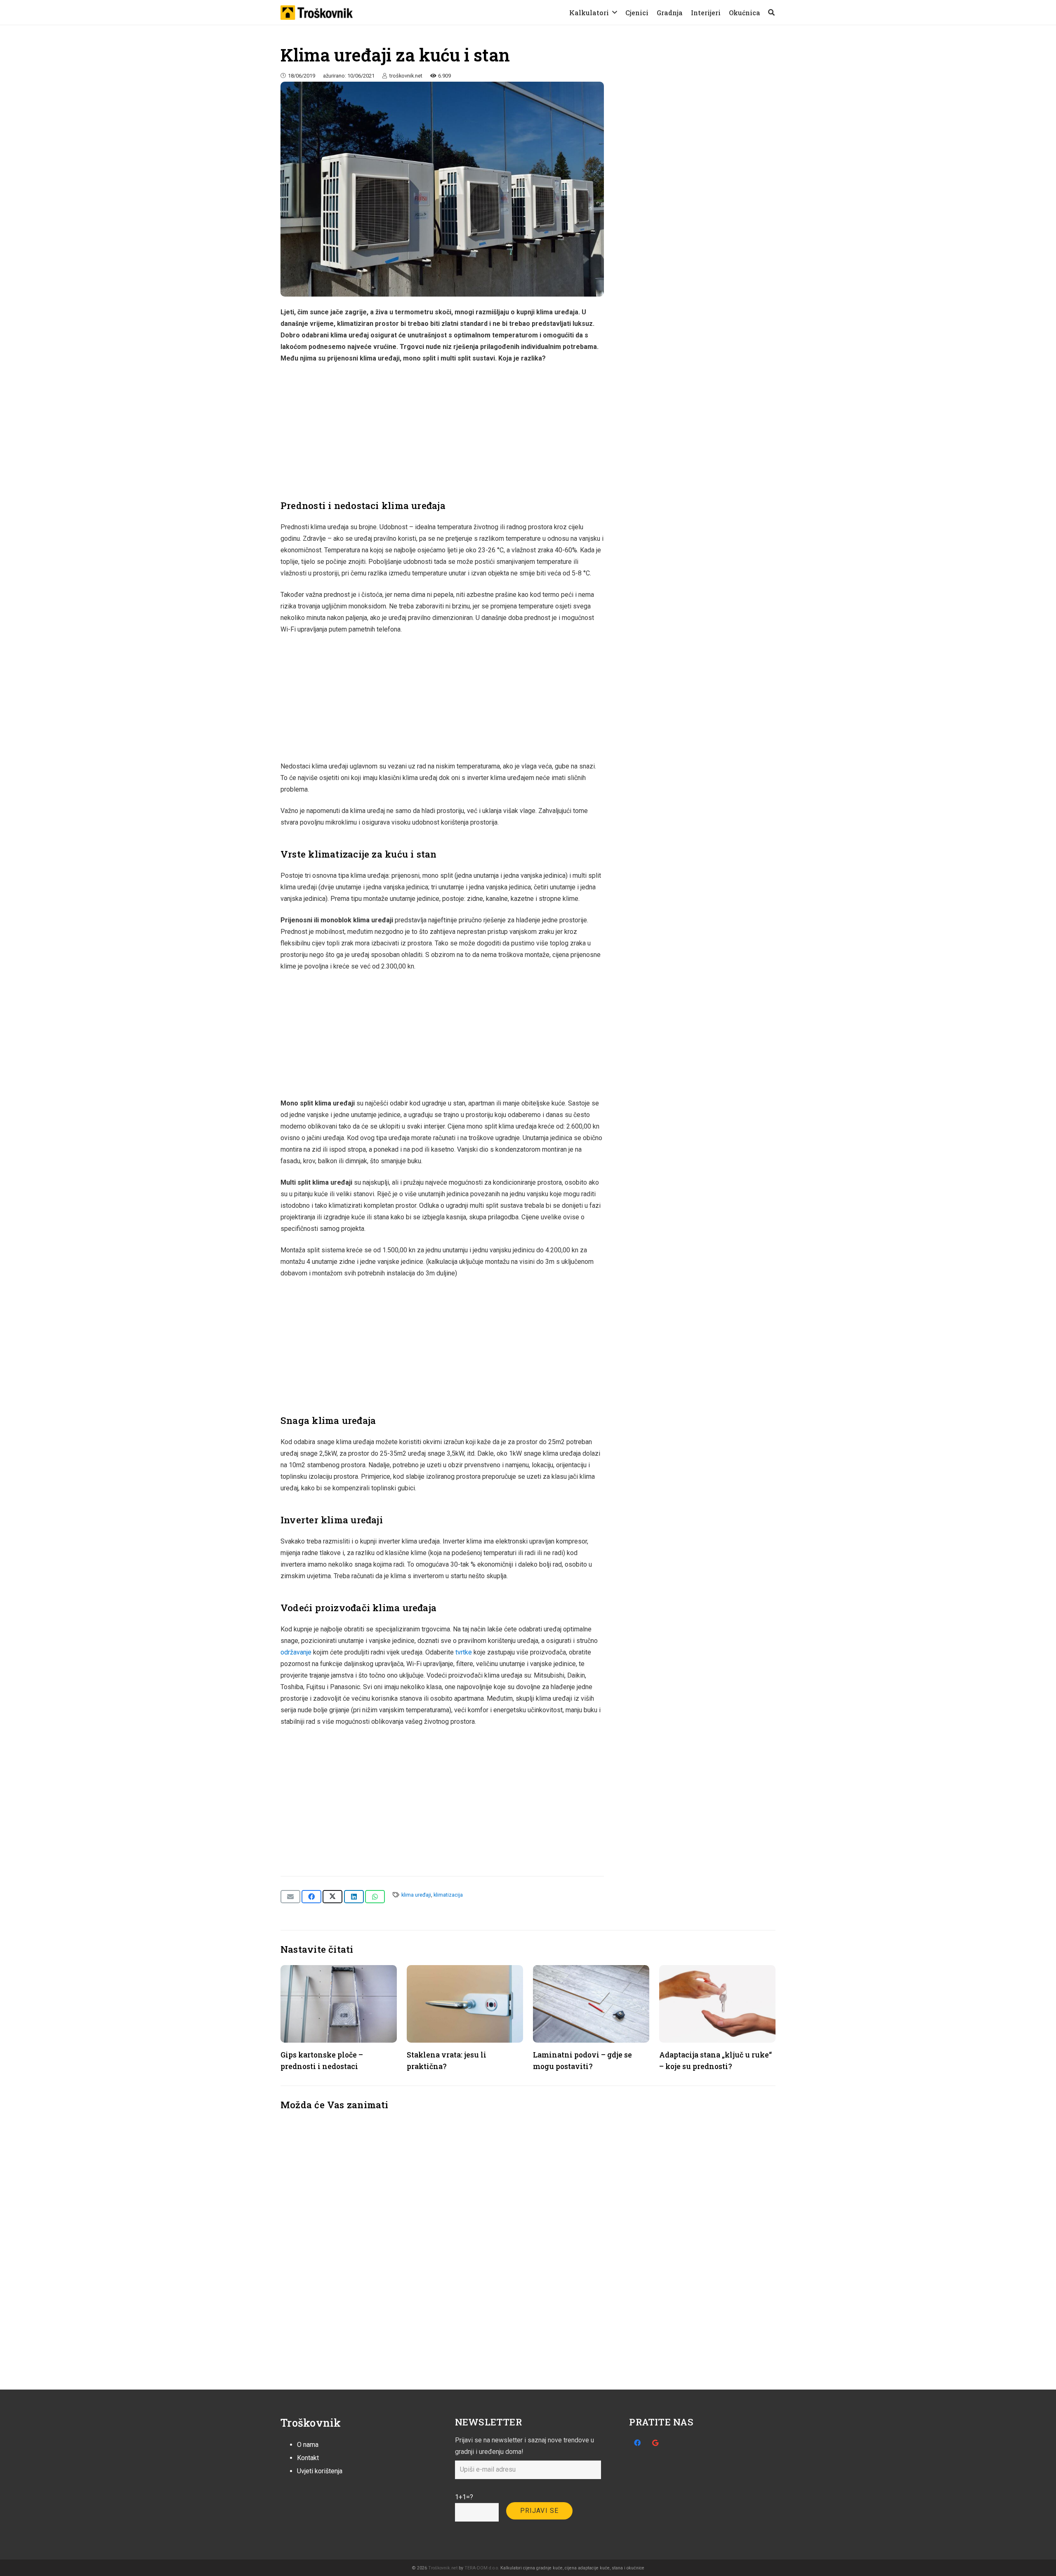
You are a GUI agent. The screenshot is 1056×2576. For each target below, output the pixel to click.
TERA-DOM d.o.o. (482, 2568)
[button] (615, 12)
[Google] (655, 2443)
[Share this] (311, 1897)
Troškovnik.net (443, 2568)
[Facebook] (637, 2443)
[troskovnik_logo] (317, 13)
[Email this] (290, 1897)
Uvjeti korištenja (320, 2471)
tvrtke (464, 1652)
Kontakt (308, 2458)
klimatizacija (448, 1895)
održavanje (296, 1652)
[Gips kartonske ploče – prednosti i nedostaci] (339, 2004)
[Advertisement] (442, 432)
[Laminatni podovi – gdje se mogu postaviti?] (591, 2004)
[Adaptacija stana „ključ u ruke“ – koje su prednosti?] (717, 2004)
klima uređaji (416, 1895)
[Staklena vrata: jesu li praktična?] (465, 2004)
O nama (308, 2445)
